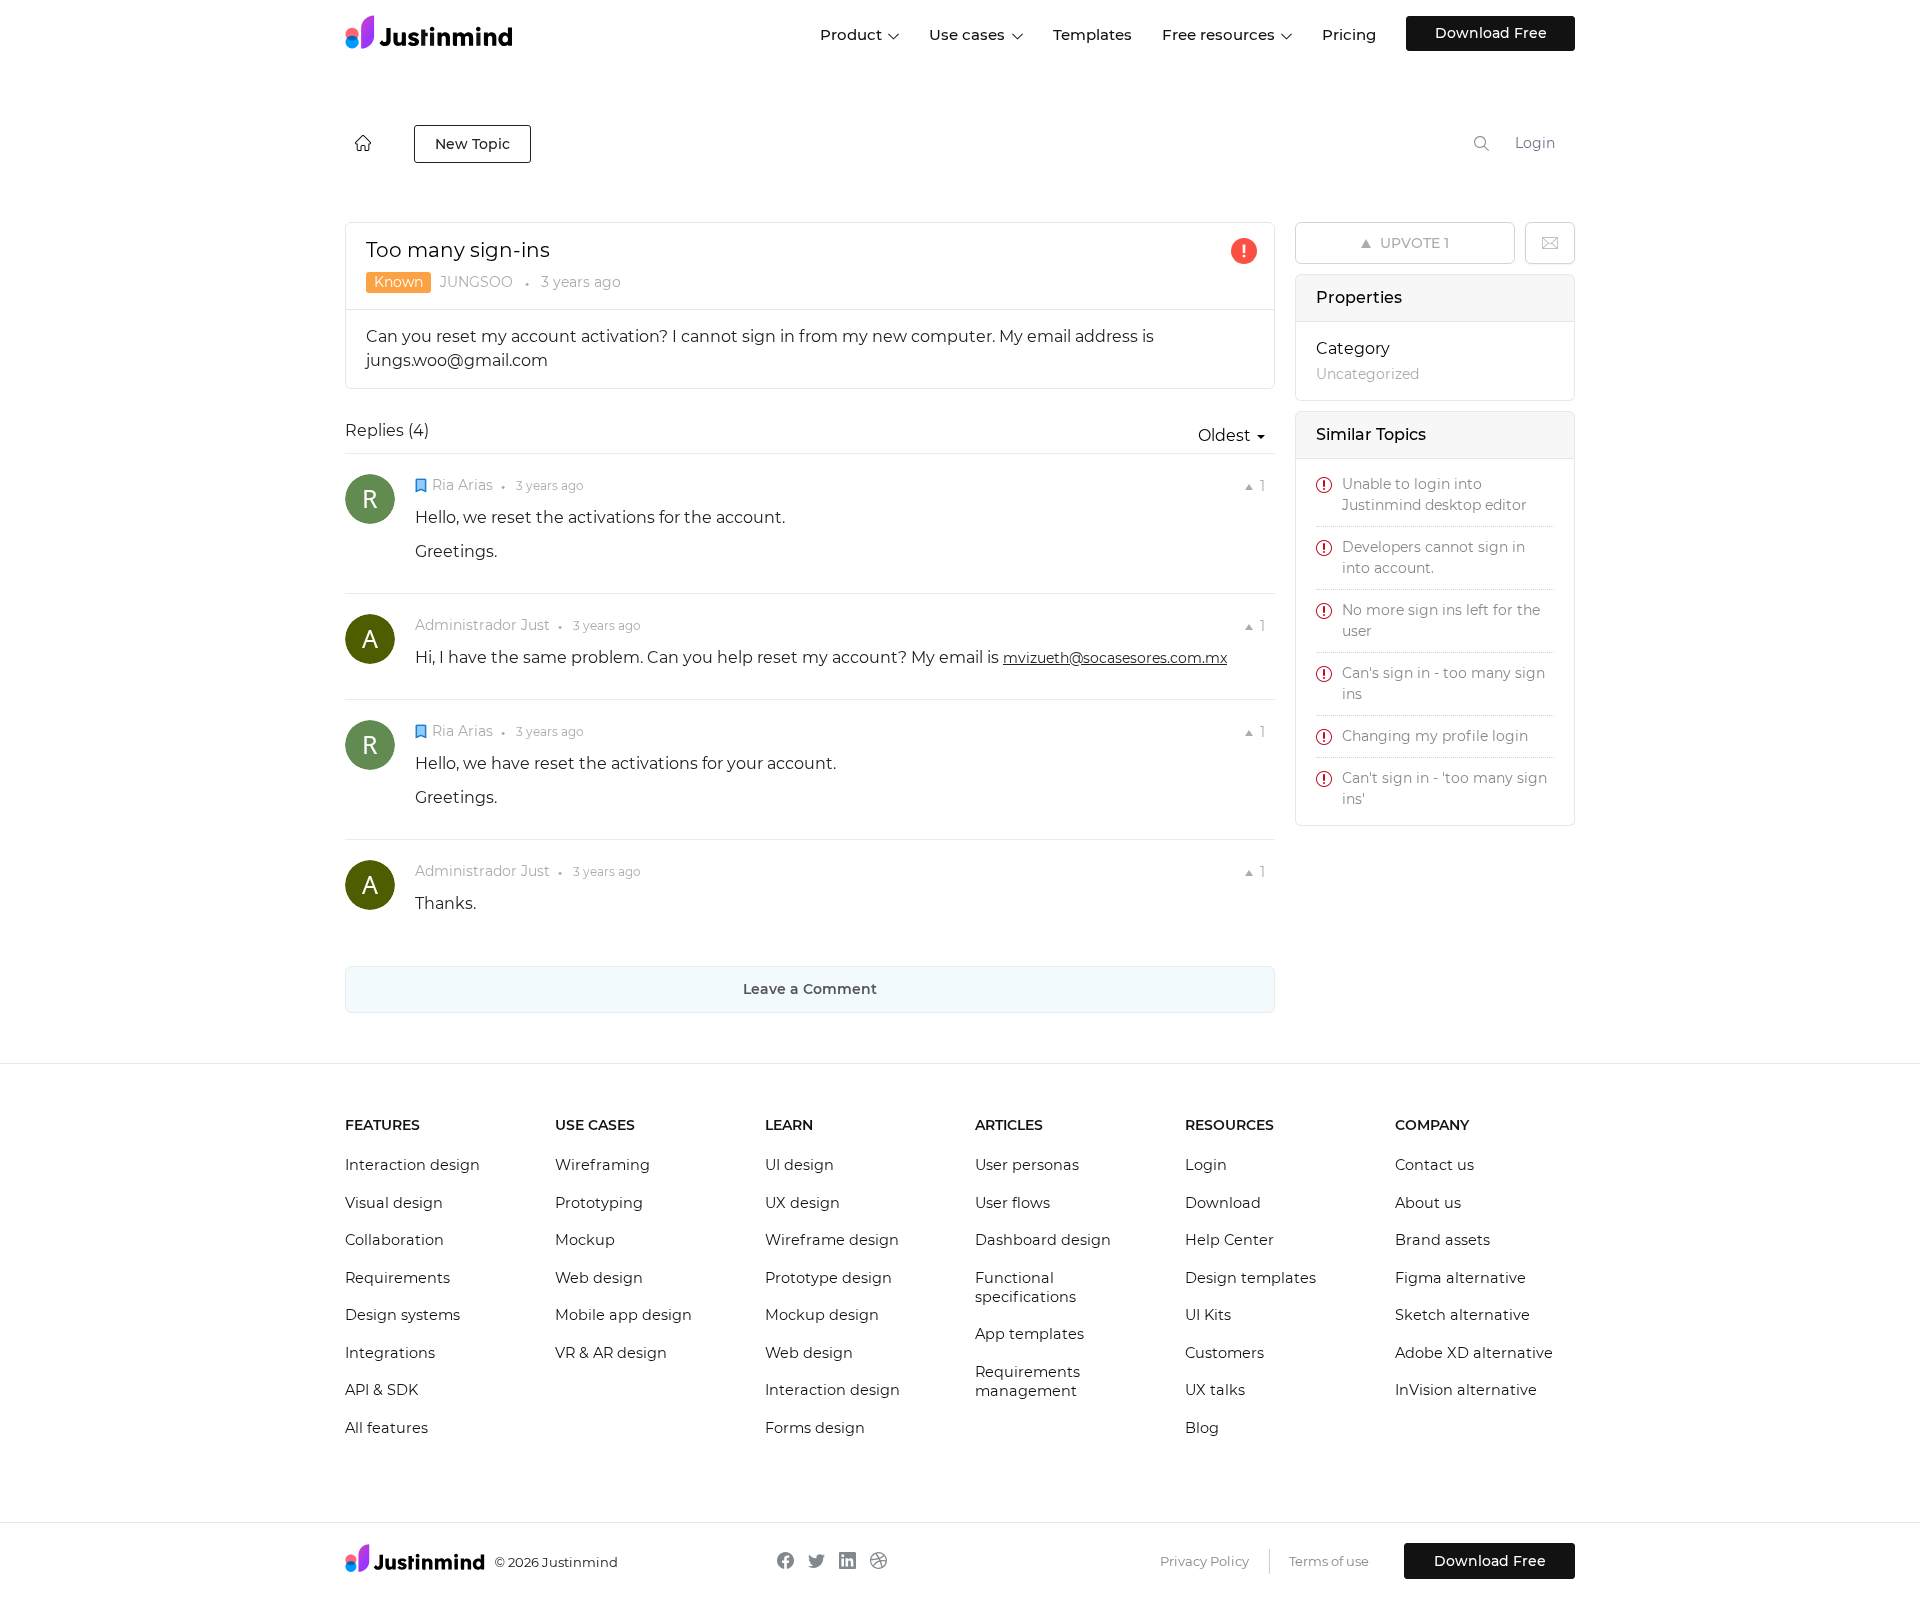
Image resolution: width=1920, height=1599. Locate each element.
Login (1535, 143)
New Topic (472, 144)
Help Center (1229, 1240)
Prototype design (828, 1278)
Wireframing (602, 1165)
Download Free (1491, 33)
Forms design (815, 1428)
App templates (1029, 1334)
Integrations (390, 1353)
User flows (1012, 1203)
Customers (1224, 1353)
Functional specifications (1025, 1288)
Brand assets (1442, 1240)
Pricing (1349, 34)
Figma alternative (1460, 1278)
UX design (802, 1203)
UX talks (1215, 1390)
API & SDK (381, 1390)
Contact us (1434, 1165)
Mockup (585, 1240)
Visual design (394, 1203)
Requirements (397, 1278)
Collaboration (394, 1240)
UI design (799, 1165)
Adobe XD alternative (1474, 1353)
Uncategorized (1367, 374)
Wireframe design (832, 1240)
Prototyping (599, 1203)
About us (1428, 1203)
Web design (599, 1278)
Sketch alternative (1462, 1315)
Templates (1092, 34)
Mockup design (822, 1315)
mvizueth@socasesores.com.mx (1115, 658)
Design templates (1250, 1278)
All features (386, 1428)
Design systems (402, 1315)
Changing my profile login (1435, 736)
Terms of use (1329, 1561)
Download (1223, 1203)
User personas (1027, 1165)
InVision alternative (1466, 1390)
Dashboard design (1043, 1240)
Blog (1202, 1428)
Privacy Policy (1204, 1561)
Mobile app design (623, 1315)
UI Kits (1208, 1315)
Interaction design (412, 1165)
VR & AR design (611, 1353)
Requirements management (1027, 1382)
